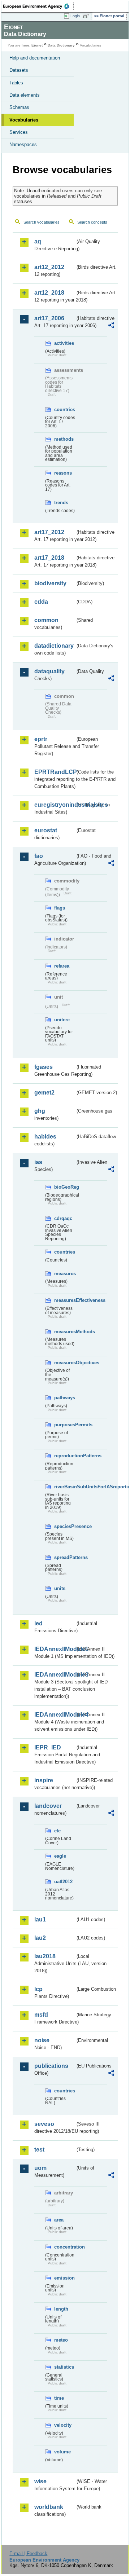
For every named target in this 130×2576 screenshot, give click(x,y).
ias (38, 1162)
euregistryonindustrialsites (55, 805)
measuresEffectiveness (65, 1300)
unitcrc (62, 1020)
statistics (64, 2367)
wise (40, 2481)
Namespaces (23, 144)
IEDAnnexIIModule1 (55, 1649)
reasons (63, 473)
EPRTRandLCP (55, 772)
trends (61, 503)
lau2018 (45, 1956)
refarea (62, 966)
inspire (44, 1780)
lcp (38, 1989)
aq (38, 241)
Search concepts (92, 222)
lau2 (40, 1938)
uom (40, 2168)
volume (62, 2452)
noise (42, 2040)
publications (51, 2066)
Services (19, 132)
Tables (16, 83)
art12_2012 (49, 267)
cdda (41, 602)
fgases (44, 1067)
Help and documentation (35, 58)
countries (65, 409)
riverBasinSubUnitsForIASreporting (65, 1487)
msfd (41, 2015)
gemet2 (44, 1093)
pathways (65, 1398)
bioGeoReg (65, 1187)
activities (64, 343)
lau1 (40, 1919)
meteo (61, 2340)
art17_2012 (49, 532)
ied (38, 1623)
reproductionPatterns (65, 1456)
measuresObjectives (65, 1363)
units (60, 1588)
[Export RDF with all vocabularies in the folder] (111, 326)
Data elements (25, 95)
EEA (38, 6)
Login (75, 16)
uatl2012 (63, 1882)
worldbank (49, 2507)
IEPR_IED (48, 1747)
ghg (40, 1111)
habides (45, 1137)
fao (39, 856)
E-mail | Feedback (28, 2553)
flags (60, 908)
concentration (65, 2247)
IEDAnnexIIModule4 (55, 1715)
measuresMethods (65, 1332)
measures (65, 1274)
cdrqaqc (63, 1218)
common (46, 620)
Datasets (19, 70)
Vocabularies (24, 120)
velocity (63, 2425)
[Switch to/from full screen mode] (87, 16)
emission (64, 2278)
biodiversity (50, 583)
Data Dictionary (61, 45)
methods (64, 439)
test (39, 2150)
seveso (44, 2124)
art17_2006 (49, 318)
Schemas (19, 107)
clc (57, 1831)
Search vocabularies (42, 222)
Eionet (37, 45)
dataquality (49, 671)
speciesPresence (65, 1526)
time (59, 2398)
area (59, 2220)
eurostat (46, 830)
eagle (60, 1856)
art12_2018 (49, 293)
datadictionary (54, 646)
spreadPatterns (65, 1557)
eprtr (41, 739)
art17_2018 (49, 558)
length (61, 2309)
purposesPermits (65, 1425)
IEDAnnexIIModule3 (55, 1675)
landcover (48, 1806)
